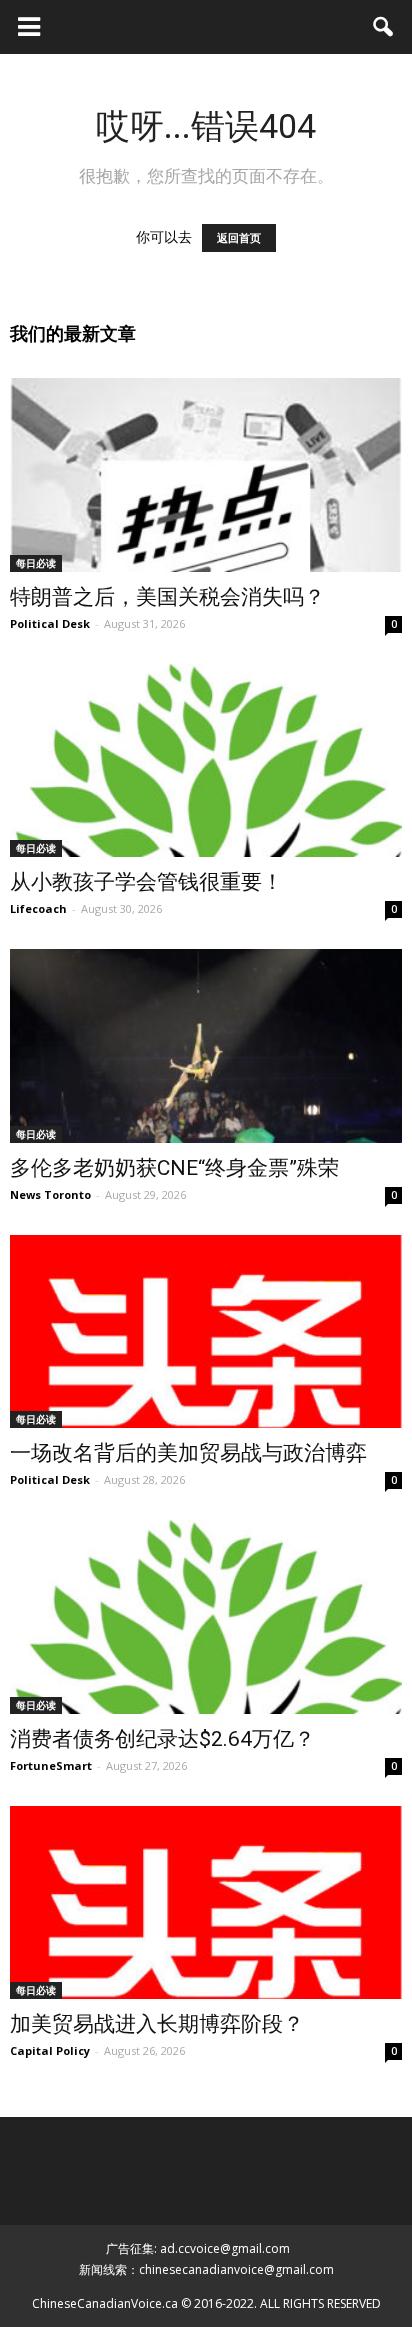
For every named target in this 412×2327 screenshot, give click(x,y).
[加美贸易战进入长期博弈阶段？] (206, 1903)
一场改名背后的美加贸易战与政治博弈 (188, 1453)
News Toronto (50, 1194)
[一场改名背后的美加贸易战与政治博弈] (206, 1332)
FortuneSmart (51, 1765)
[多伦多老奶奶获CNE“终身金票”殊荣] (206, 1046)
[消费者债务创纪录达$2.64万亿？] (206, 1617)
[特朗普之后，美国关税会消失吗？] (206, 475)
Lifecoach (38, 908)
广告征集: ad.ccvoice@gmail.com (198, 2248)
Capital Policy (50, 2050)
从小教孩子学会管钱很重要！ (146, 882)
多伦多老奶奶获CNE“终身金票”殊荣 (174, 1168)
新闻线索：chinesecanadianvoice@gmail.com (206, 2269)
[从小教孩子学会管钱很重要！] (206, 761)
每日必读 (36, 563)
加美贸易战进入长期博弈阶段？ (157, 2024)
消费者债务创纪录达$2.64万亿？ (162, 1739)
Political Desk (50, 623)
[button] (384, 27)
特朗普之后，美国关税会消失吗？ (167, 597)
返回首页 (239, 238)
